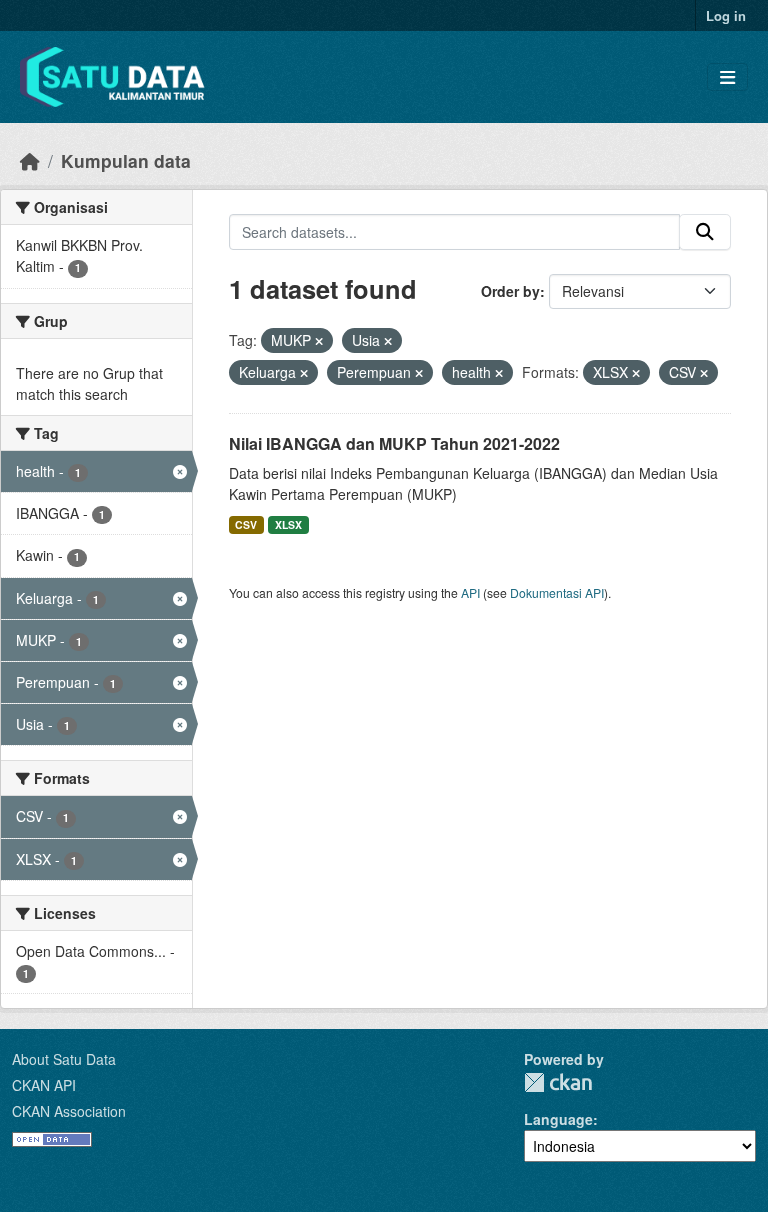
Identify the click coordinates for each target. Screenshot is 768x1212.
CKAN (558, 1082)
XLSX (288, 524)
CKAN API (44, 1085)
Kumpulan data (126, 160)
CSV (246, 524)
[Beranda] (30, 160)
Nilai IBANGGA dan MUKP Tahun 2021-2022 (394, 443)
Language (558, 1119)
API (470, 592)
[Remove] (319, 341)
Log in (726, 15)
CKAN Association (69, 1111)
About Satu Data (64, 1059)
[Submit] (705, 232)
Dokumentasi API (557, 592)
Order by (510, 291)
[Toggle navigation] (727, 77)
